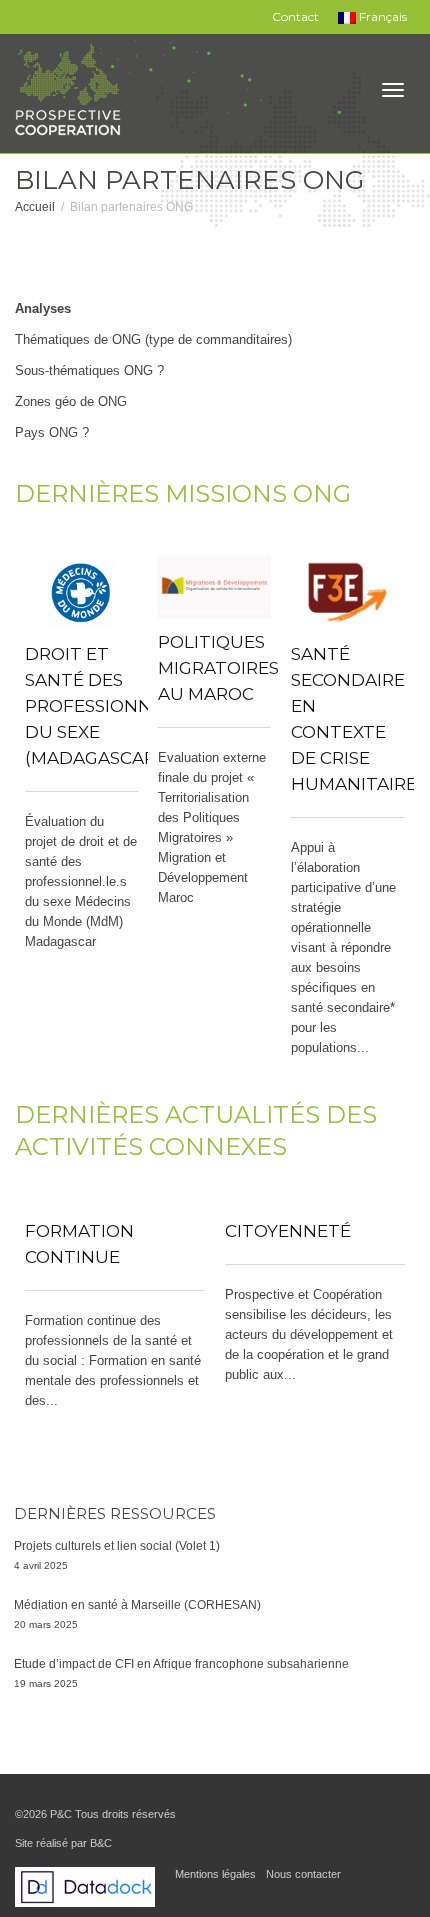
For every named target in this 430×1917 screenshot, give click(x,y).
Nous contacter (303, 1874)
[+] (81, 592)
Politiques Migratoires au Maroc (218, 668)
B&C (101, 1843)
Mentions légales (215, 1874)
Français (381, 16)
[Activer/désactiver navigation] (393, 90)
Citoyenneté (288, 1231)
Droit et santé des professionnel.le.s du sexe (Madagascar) (118, 706)
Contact (295, 16)
